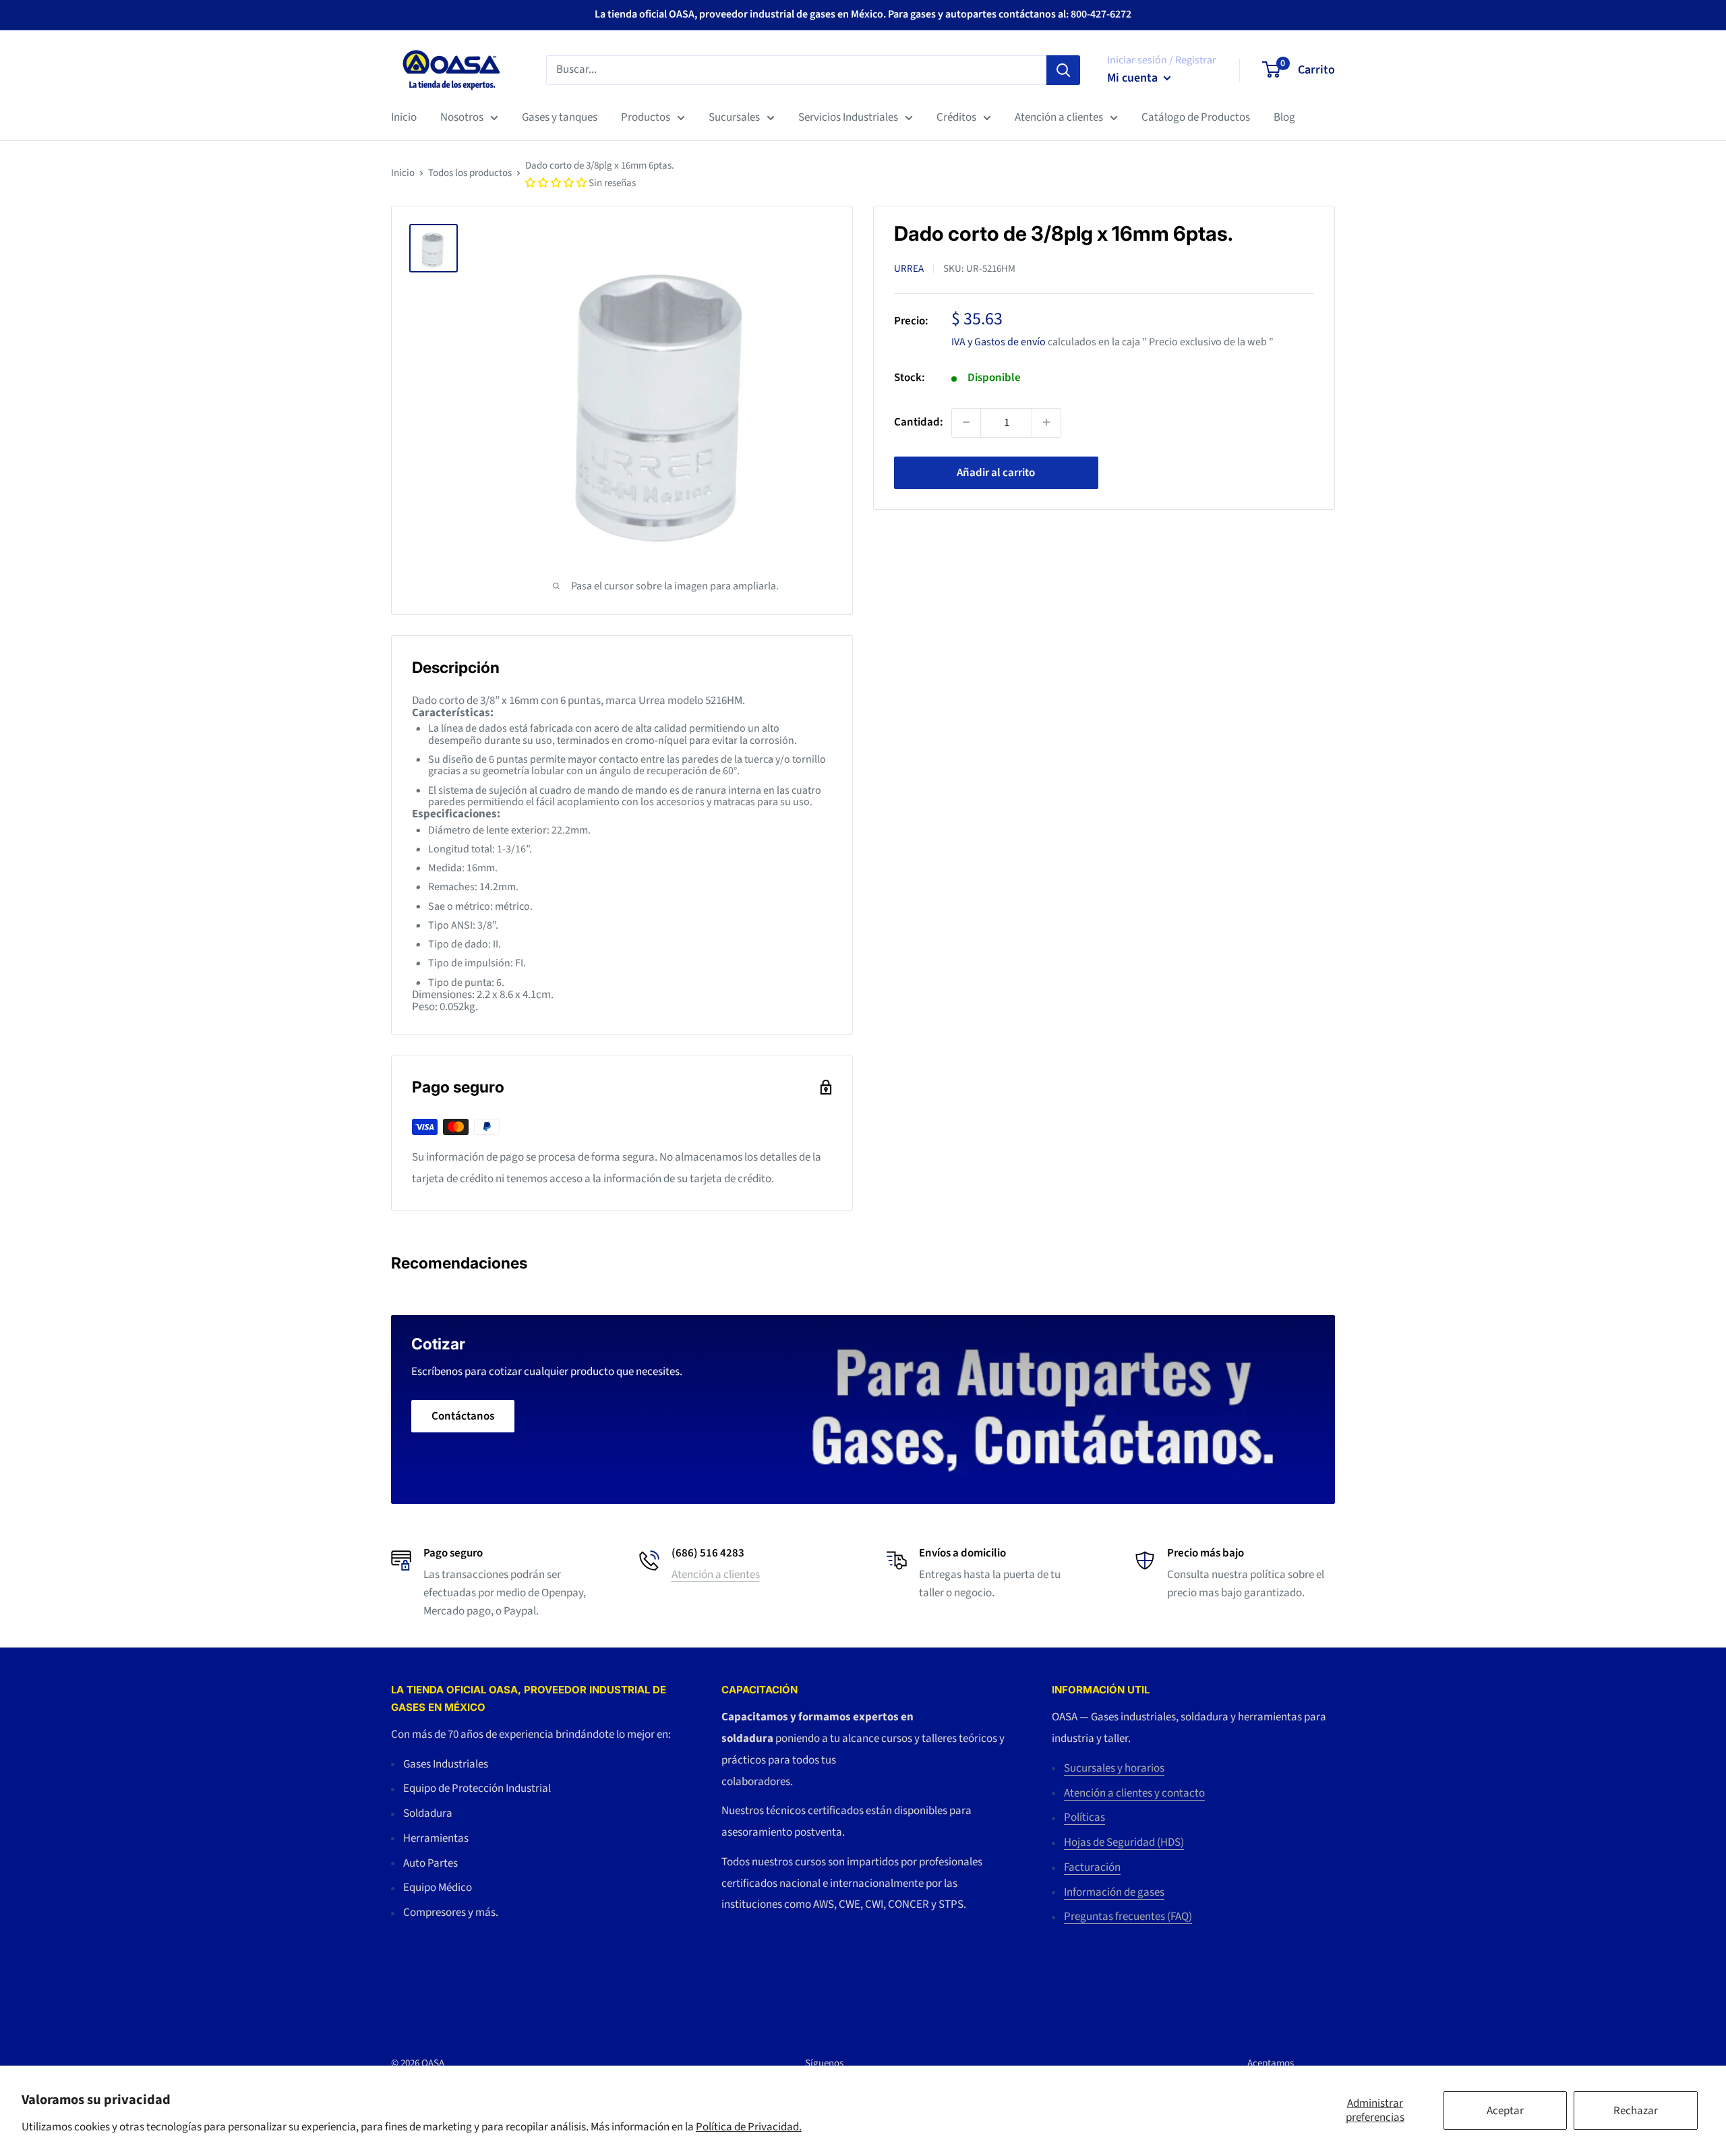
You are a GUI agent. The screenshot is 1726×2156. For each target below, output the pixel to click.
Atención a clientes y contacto (1134, 1793)
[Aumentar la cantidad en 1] (1046, 422)
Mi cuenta (1134, 78)
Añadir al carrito (996, 472)
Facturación (1092, 1867)
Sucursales (734, 117)
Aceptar (1505, 2111)
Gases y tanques (560, 117)
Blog (1284, 117)
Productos (646, 117)
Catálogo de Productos (1196, 117)
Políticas (1084, 1817)
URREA (909, 269)
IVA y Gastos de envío (999, 341)
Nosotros (462, 117)
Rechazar (1636, 2111)
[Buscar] (1063, 69)
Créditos (956, 117)
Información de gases (1114, 1892)
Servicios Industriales (848, 117)
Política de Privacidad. (749, 2127)
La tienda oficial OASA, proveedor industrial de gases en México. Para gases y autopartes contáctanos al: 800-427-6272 (863, 14)
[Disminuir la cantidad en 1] (966, 422)
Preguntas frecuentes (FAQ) (1128, 1917)
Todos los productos (470, 173)
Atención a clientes (1059, 117)
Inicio (404, 117)
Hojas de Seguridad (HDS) (1124, 1842)
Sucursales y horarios (1114, 1768)
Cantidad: (919, 421)
